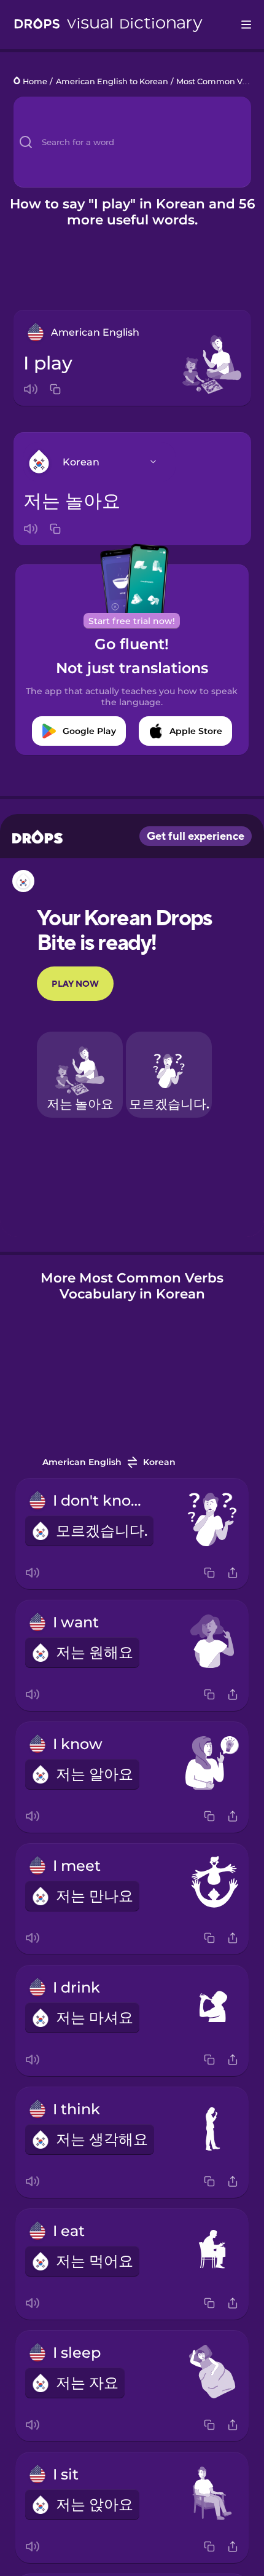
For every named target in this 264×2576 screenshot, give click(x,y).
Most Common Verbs (218, 81)
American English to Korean (112, 81)
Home (35, 81)
